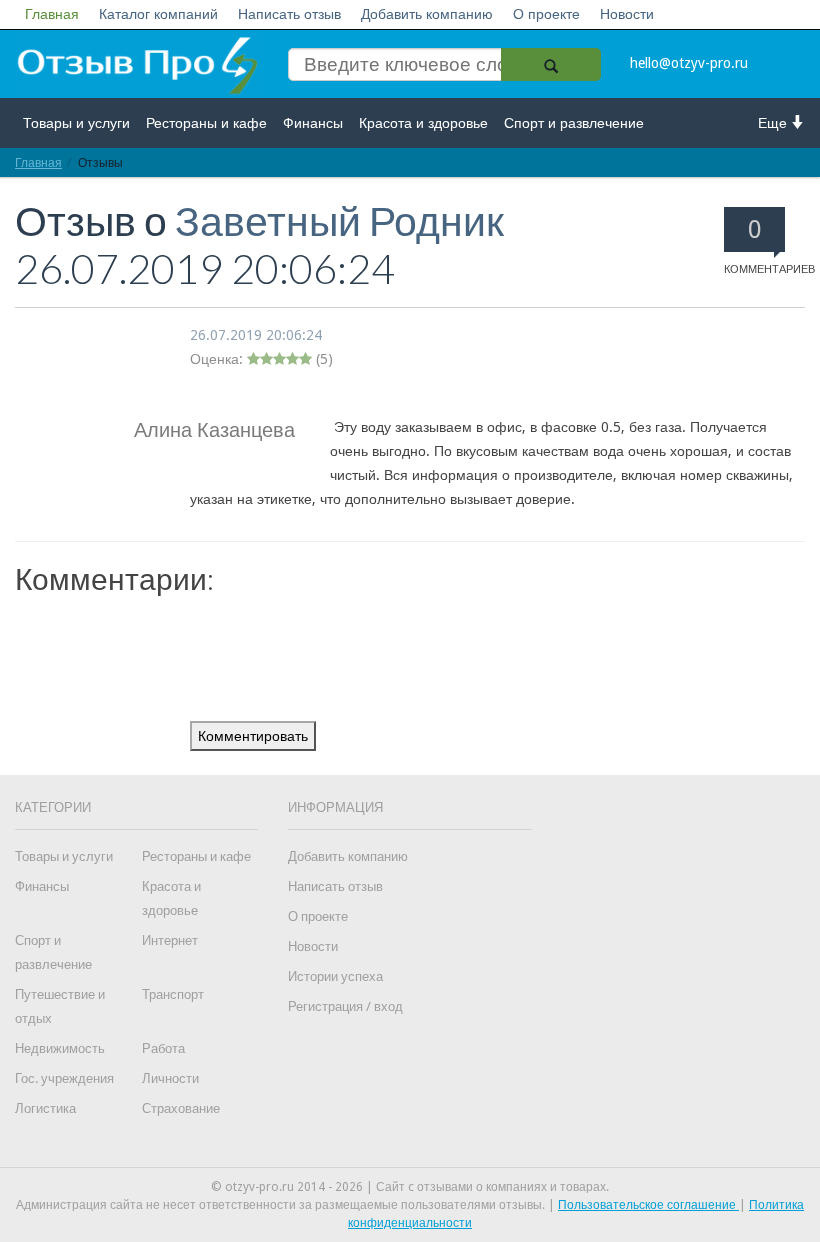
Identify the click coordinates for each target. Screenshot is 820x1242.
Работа (163, 1048)
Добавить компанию (427, 14)
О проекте (546, 14)
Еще (774, 123)
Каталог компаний (158, 14)
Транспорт (173, 994)
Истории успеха (335, 976)
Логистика (45, 1108)
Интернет (170, 940)
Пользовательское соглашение (648, 1205)
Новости (627, 14)
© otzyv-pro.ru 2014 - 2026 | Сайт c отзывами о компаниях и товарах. (410, 1187)
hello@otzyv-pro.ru (689, 63)
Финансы (313, 123)
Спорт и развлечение (574, 123)
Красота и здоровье (423, 123)
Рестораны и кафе (206, 123)
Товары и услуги (76, 123)
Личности (170, 1078)
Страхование (181, 1108)
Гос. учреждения (64, 1078)
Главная (52, 14)
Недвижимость (60, 1048)
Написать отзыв (289, 14)
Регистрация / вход (345, 1006)
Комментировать (253, 736)
